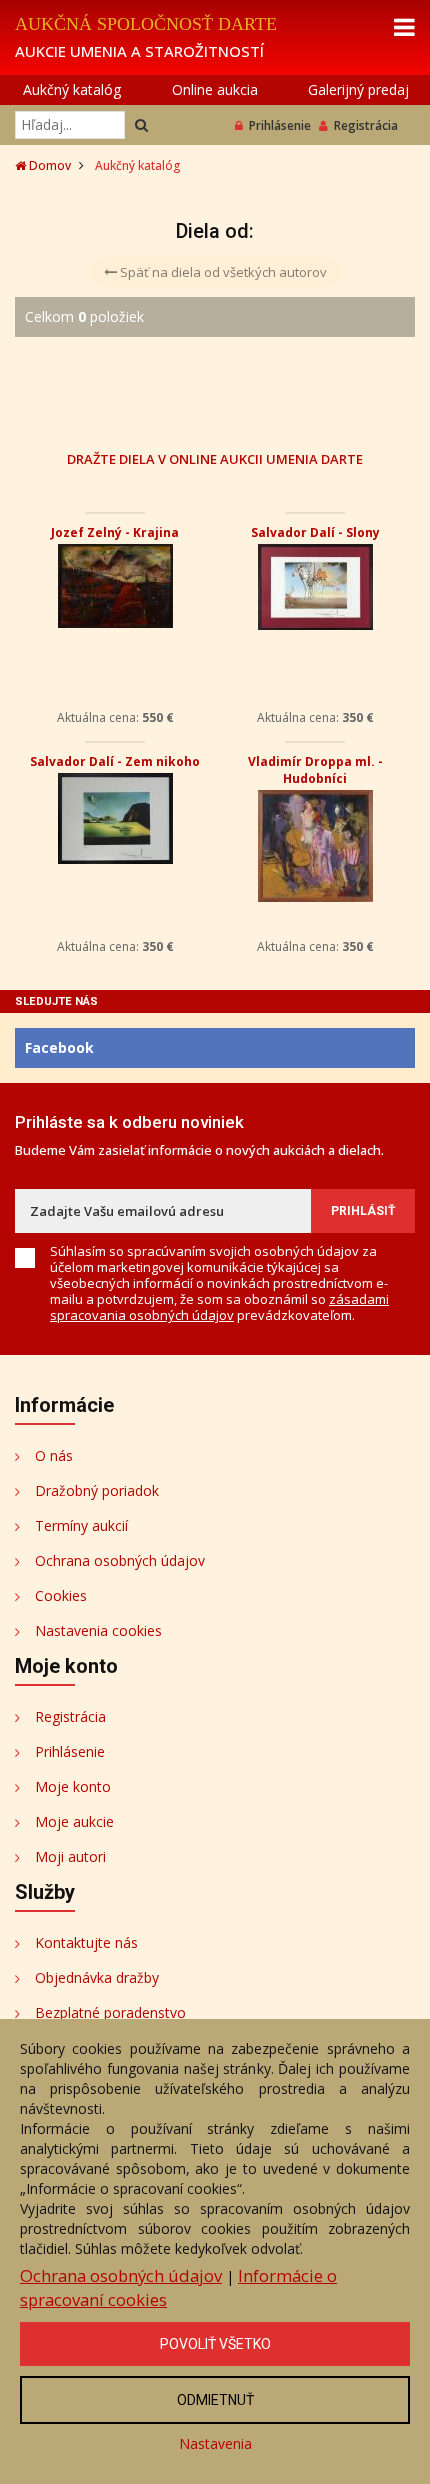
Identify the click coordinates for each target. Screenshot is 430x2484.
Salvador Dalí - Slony (315, 532)
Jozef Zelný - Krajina (115, 532)
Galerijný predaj (358, 89)
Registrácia (366, 125)
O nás (54, 1455)
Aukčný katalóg (72, 89)
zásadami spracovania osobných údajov (219, 1307)
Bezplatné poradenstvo (110, 2012)
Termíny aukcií (81, 1525)
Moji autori (70, 1856)
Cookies (61, 1595)
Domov (48, 165)
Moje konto (73, 1786)
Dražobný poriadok (97, 1490)
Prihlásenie (280, 125)
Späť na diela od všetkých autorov (222, 272)
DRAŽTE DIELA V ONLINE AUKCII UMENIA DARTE (215, 458)
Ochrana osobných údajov (120, 1560)
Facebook (59, 1047)
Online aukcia (215, 89)
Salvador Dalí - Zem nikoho (115, 761)
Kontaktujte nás (86, 1942)
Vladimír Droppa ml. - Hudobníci (315, 770)
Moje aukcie (74, 1821)
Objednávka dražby (97, 1977)
